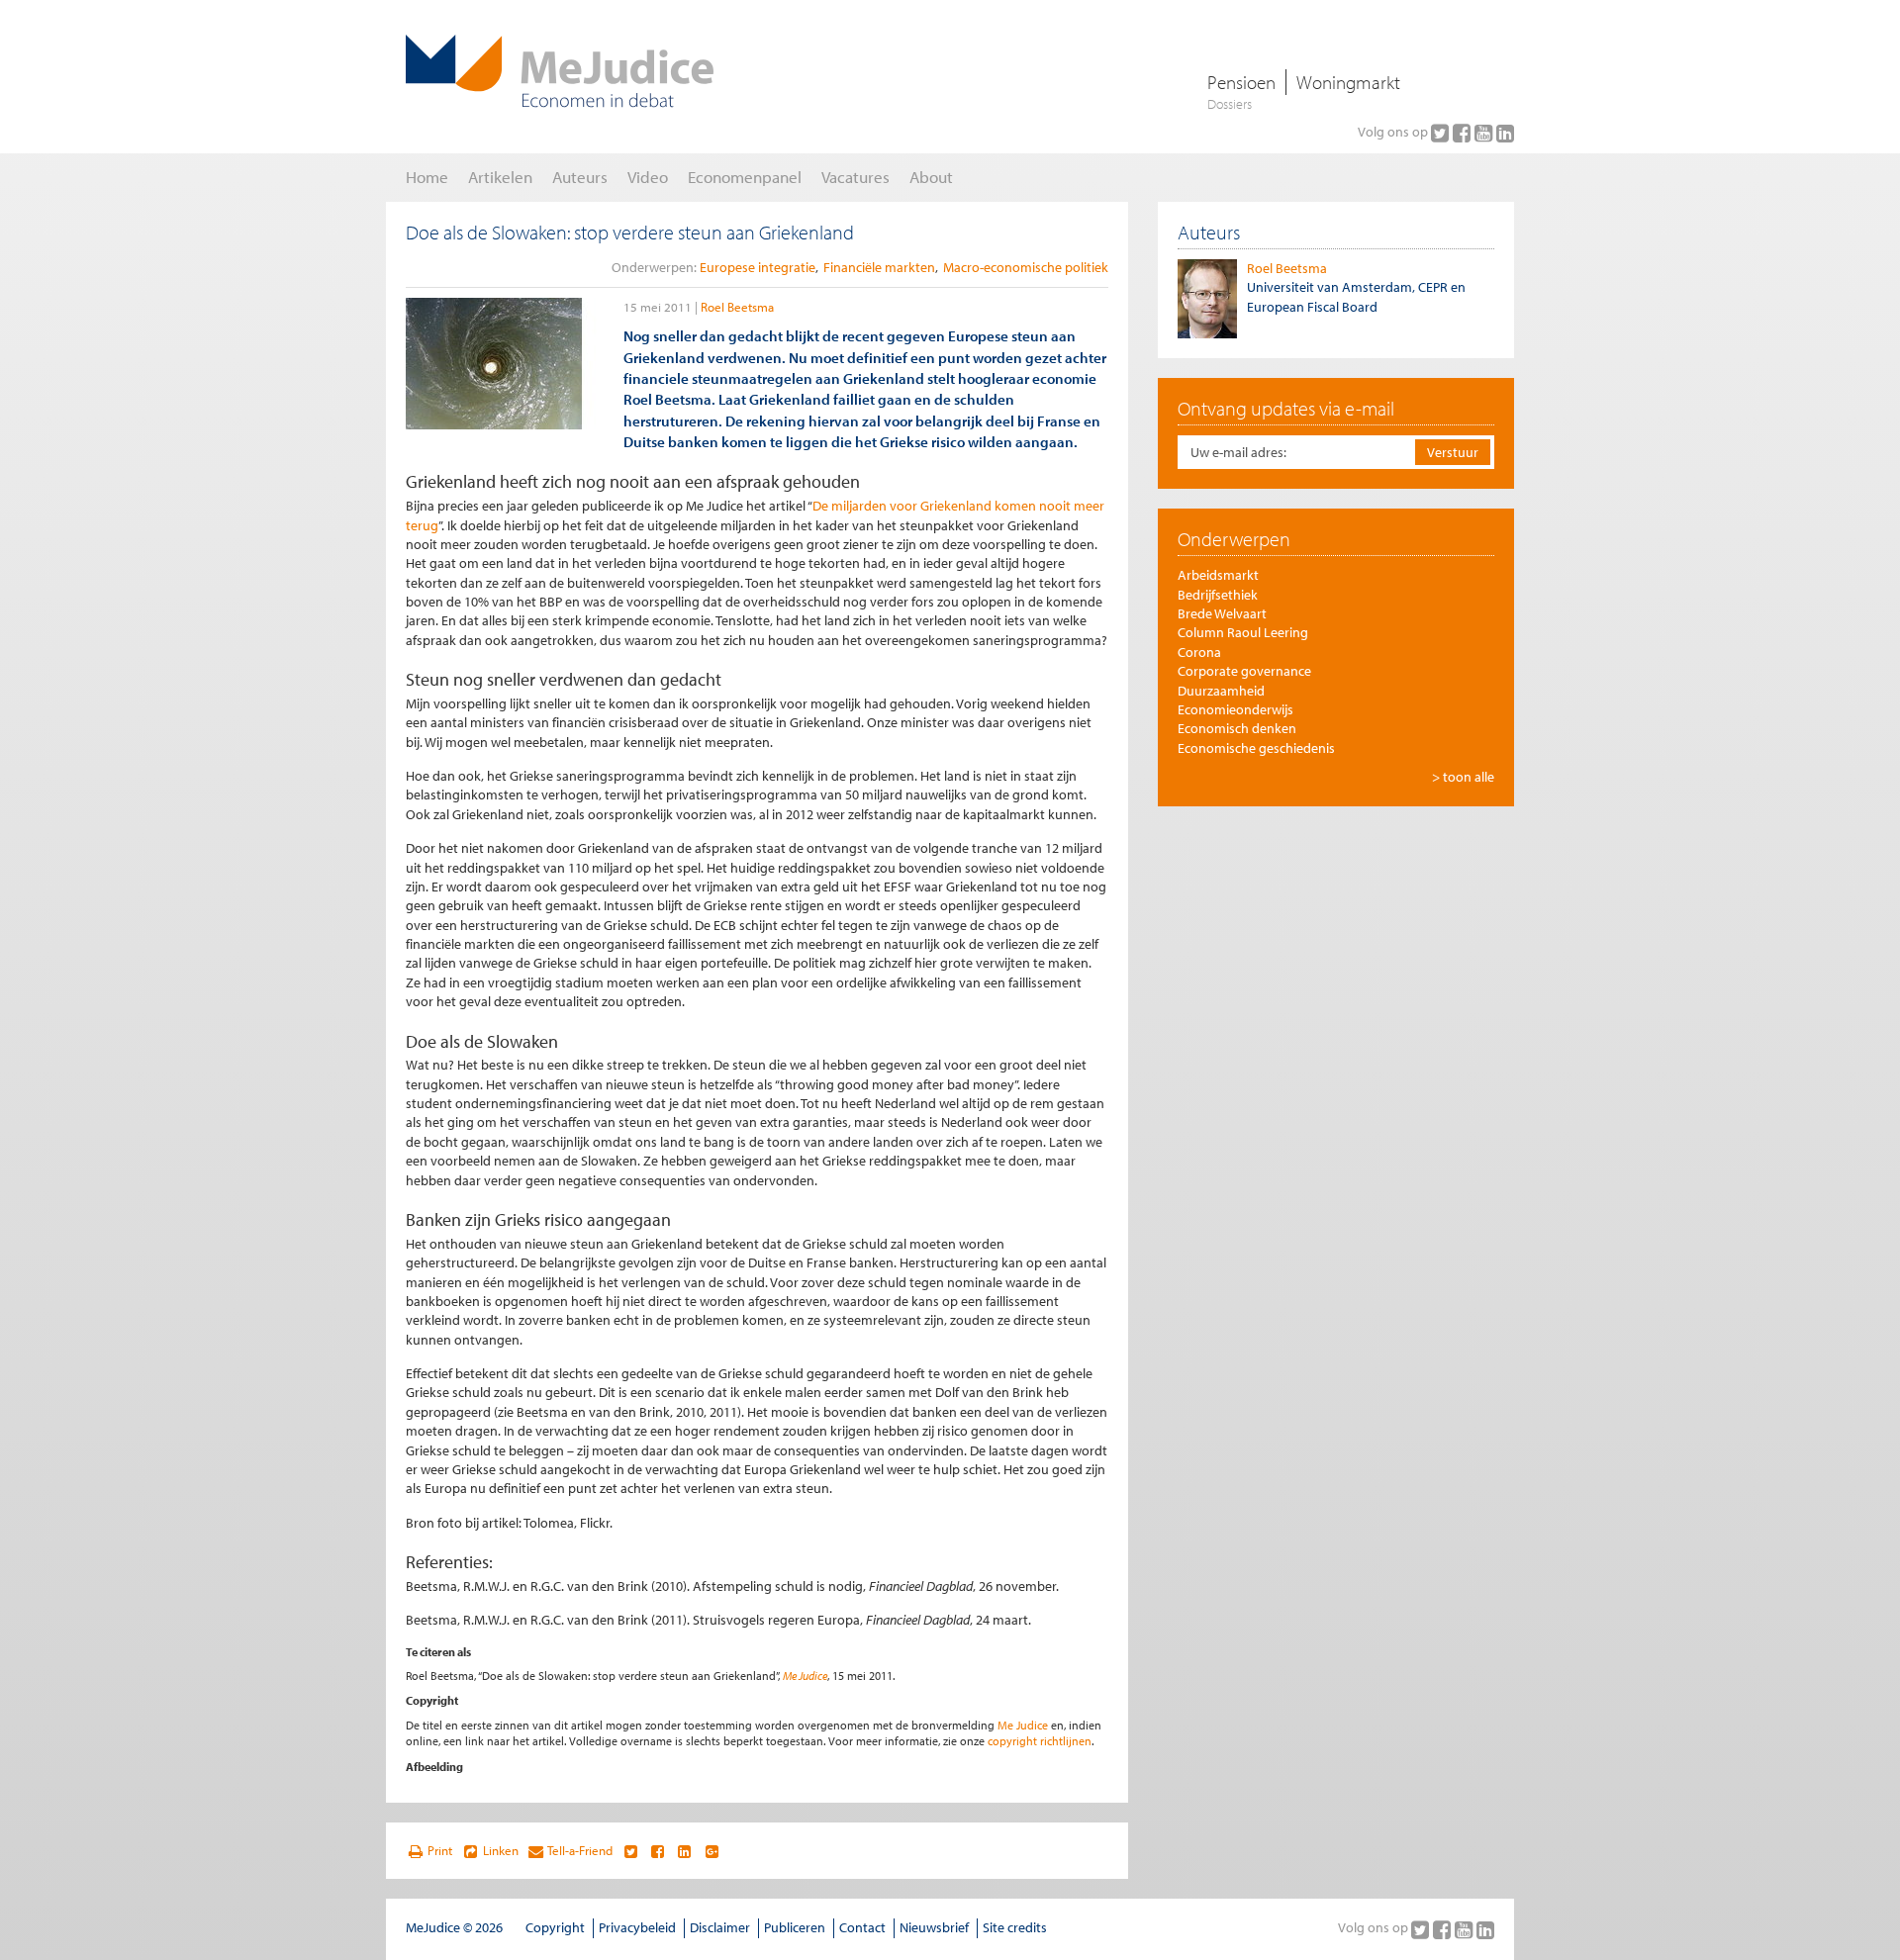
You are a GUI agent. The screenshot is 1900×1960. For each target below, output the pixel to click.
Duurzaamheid (1221, 691)
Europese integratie (758, 267)
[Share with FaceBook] (658, 1851)
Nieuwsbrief (934, 1927)
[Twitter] (1442, 133)
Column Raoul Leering (1243, 632)
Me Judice (805, 1676)
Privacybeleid (637, 1927)
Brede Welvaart (1222, 613)
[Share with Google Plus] (712, 1851)
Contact (862, 1927)
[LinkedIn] (1505, 133)
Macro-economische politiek (1026, 267)
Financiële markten (879, 267)
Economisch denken (1237, 728)
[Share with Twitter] (630, 1851)
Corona (1199, 652)
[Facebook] (1464, 133)
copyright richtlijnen (1040, 1741)
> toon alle (1463, 777)
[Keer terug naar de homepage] (560, 71)
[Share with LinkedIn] (684, 1851)
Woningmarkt (1348, 82)
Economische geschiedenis (1256, 748)
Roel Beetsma (737, 307)
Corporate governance (1244, 671)
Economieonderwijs (1235, 709)
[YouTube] (1485, 133)
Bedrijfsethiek (1218, 595)
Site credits (1015, 1927)
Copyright (555, 1927)
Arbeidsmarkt (1218, 575)
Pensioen (1241, 82)
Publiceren (795, 1927)
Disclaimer (720, 1927)
